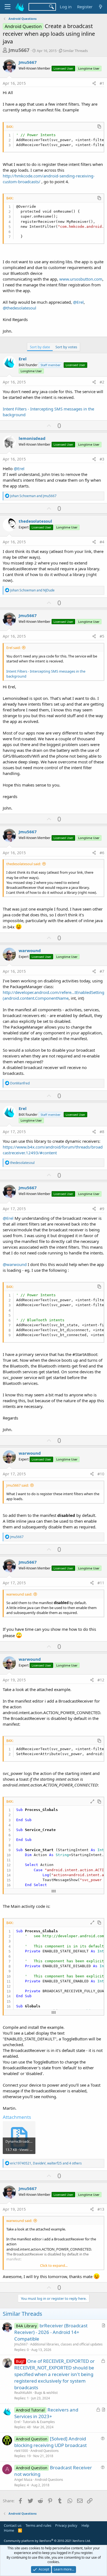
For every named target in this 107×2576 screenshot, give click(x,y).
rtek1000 (21, 2451)
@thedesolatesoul (19, 308)
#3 (102, 459)
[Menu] (8, 7)
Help (85, 2525)
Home (9, 2530)
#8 (102, 1132)
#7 (102, 971)
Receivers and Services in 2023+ (46, 2413)
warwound (30, 950)
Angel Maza (23, 2480)
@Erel (78, 302)
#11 (101, 1583)
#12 (101, 1680)
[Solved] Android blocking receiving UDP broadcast (50, 2442)
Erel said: (13, 648)
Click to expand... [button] (54, 2265)
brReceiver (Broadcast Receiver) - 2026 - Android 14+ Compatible (51, 2332)
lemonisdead (32, 438)
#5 (102, 636)
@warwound (15, 1264)
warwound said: (19, 1594)
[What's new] (101, 7)
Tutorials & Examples (39, 2422)
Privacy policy (66, 2525)
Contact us (13, 2525)
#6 (102, 853)
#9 (102, 1209)
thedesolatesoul (35, 521)
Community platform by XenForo (47, 2541)
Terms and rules (38, 2525)
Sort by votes (66, 347)
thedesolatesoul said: (24, 864)
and (33, 496)
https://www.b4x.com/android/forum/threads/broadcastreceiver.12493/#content (53, 1150)
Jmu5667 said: (18, 1485)
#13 (101, 2209)
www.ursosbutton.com (81, 279)
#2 (102, 382)
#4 (102, 542)
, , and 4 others (46, 2163)
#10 (101, 1474)
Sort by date (40, 347)
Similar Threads (75, 51)
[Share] (94, 83)
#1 (102, 83)
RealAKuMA (23, 2393)
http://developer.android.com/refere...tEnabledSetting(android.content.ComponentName (54, 995)
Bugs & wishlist (46, 2393)
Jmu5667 (19, 50)
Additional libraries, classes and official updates (66, 2344)
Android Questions (45, 2451)
